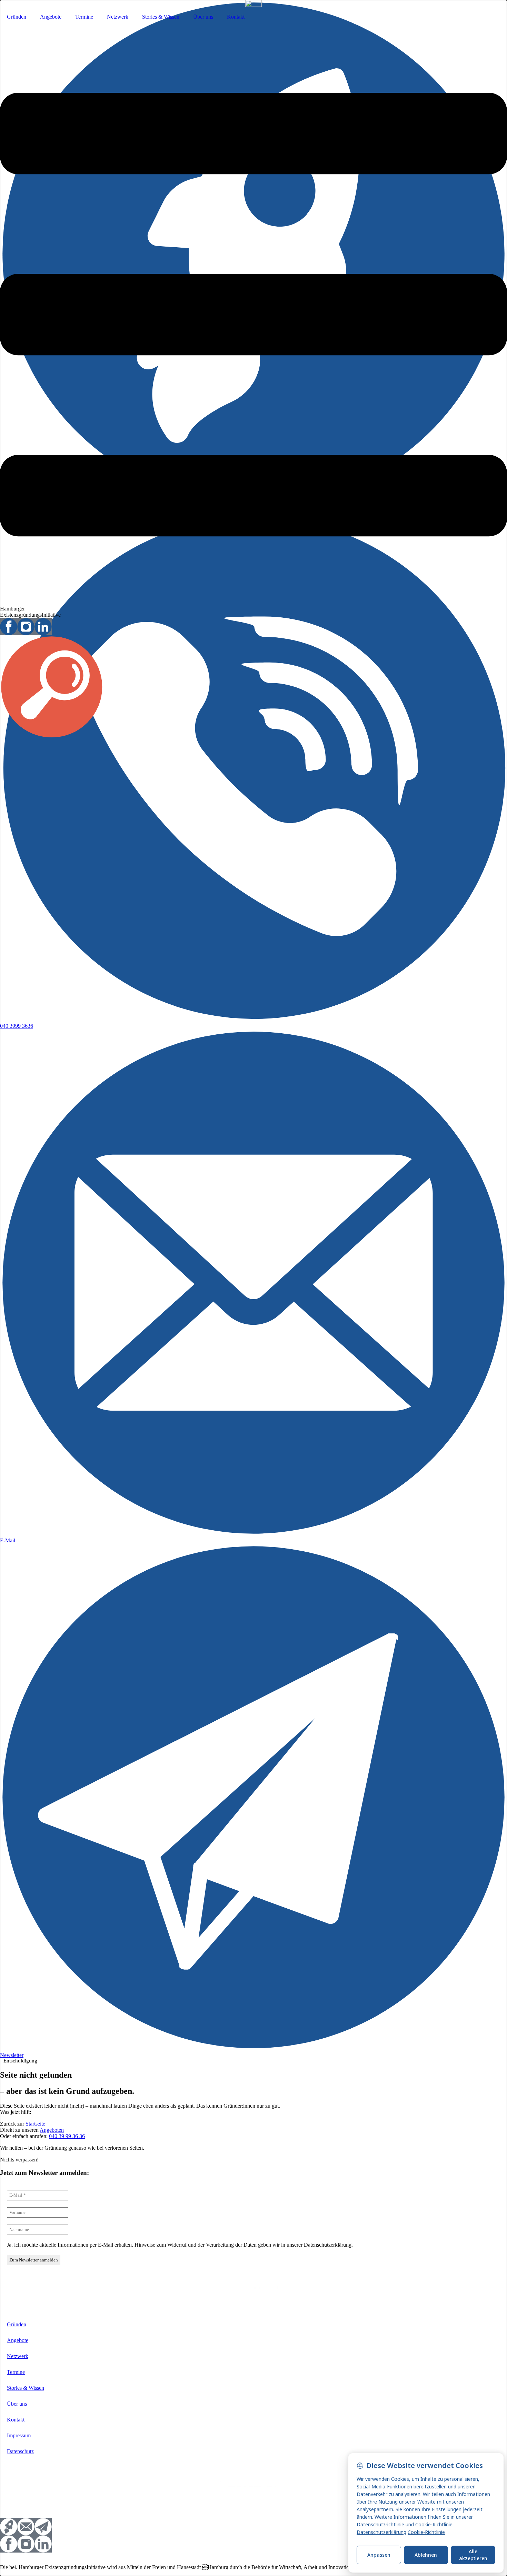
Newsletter (12, 2055)
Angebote (51, 17)
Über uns (203, 17)
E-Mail (8, 1540)
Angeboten (52, 2130)
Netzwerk (118, 17)
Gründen (17, 17)
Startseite (35, 2124)
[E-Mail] (254, 1534)
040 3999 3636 (17, 1026)
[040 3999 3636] (254, 1020)
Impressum (19, 2435)
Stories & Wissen (161, 17)
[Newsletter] (254, 2049)
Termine (84, 17)
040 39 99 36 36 (67, 2136)
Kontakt (236, 17)
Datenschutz (20, 2451)
